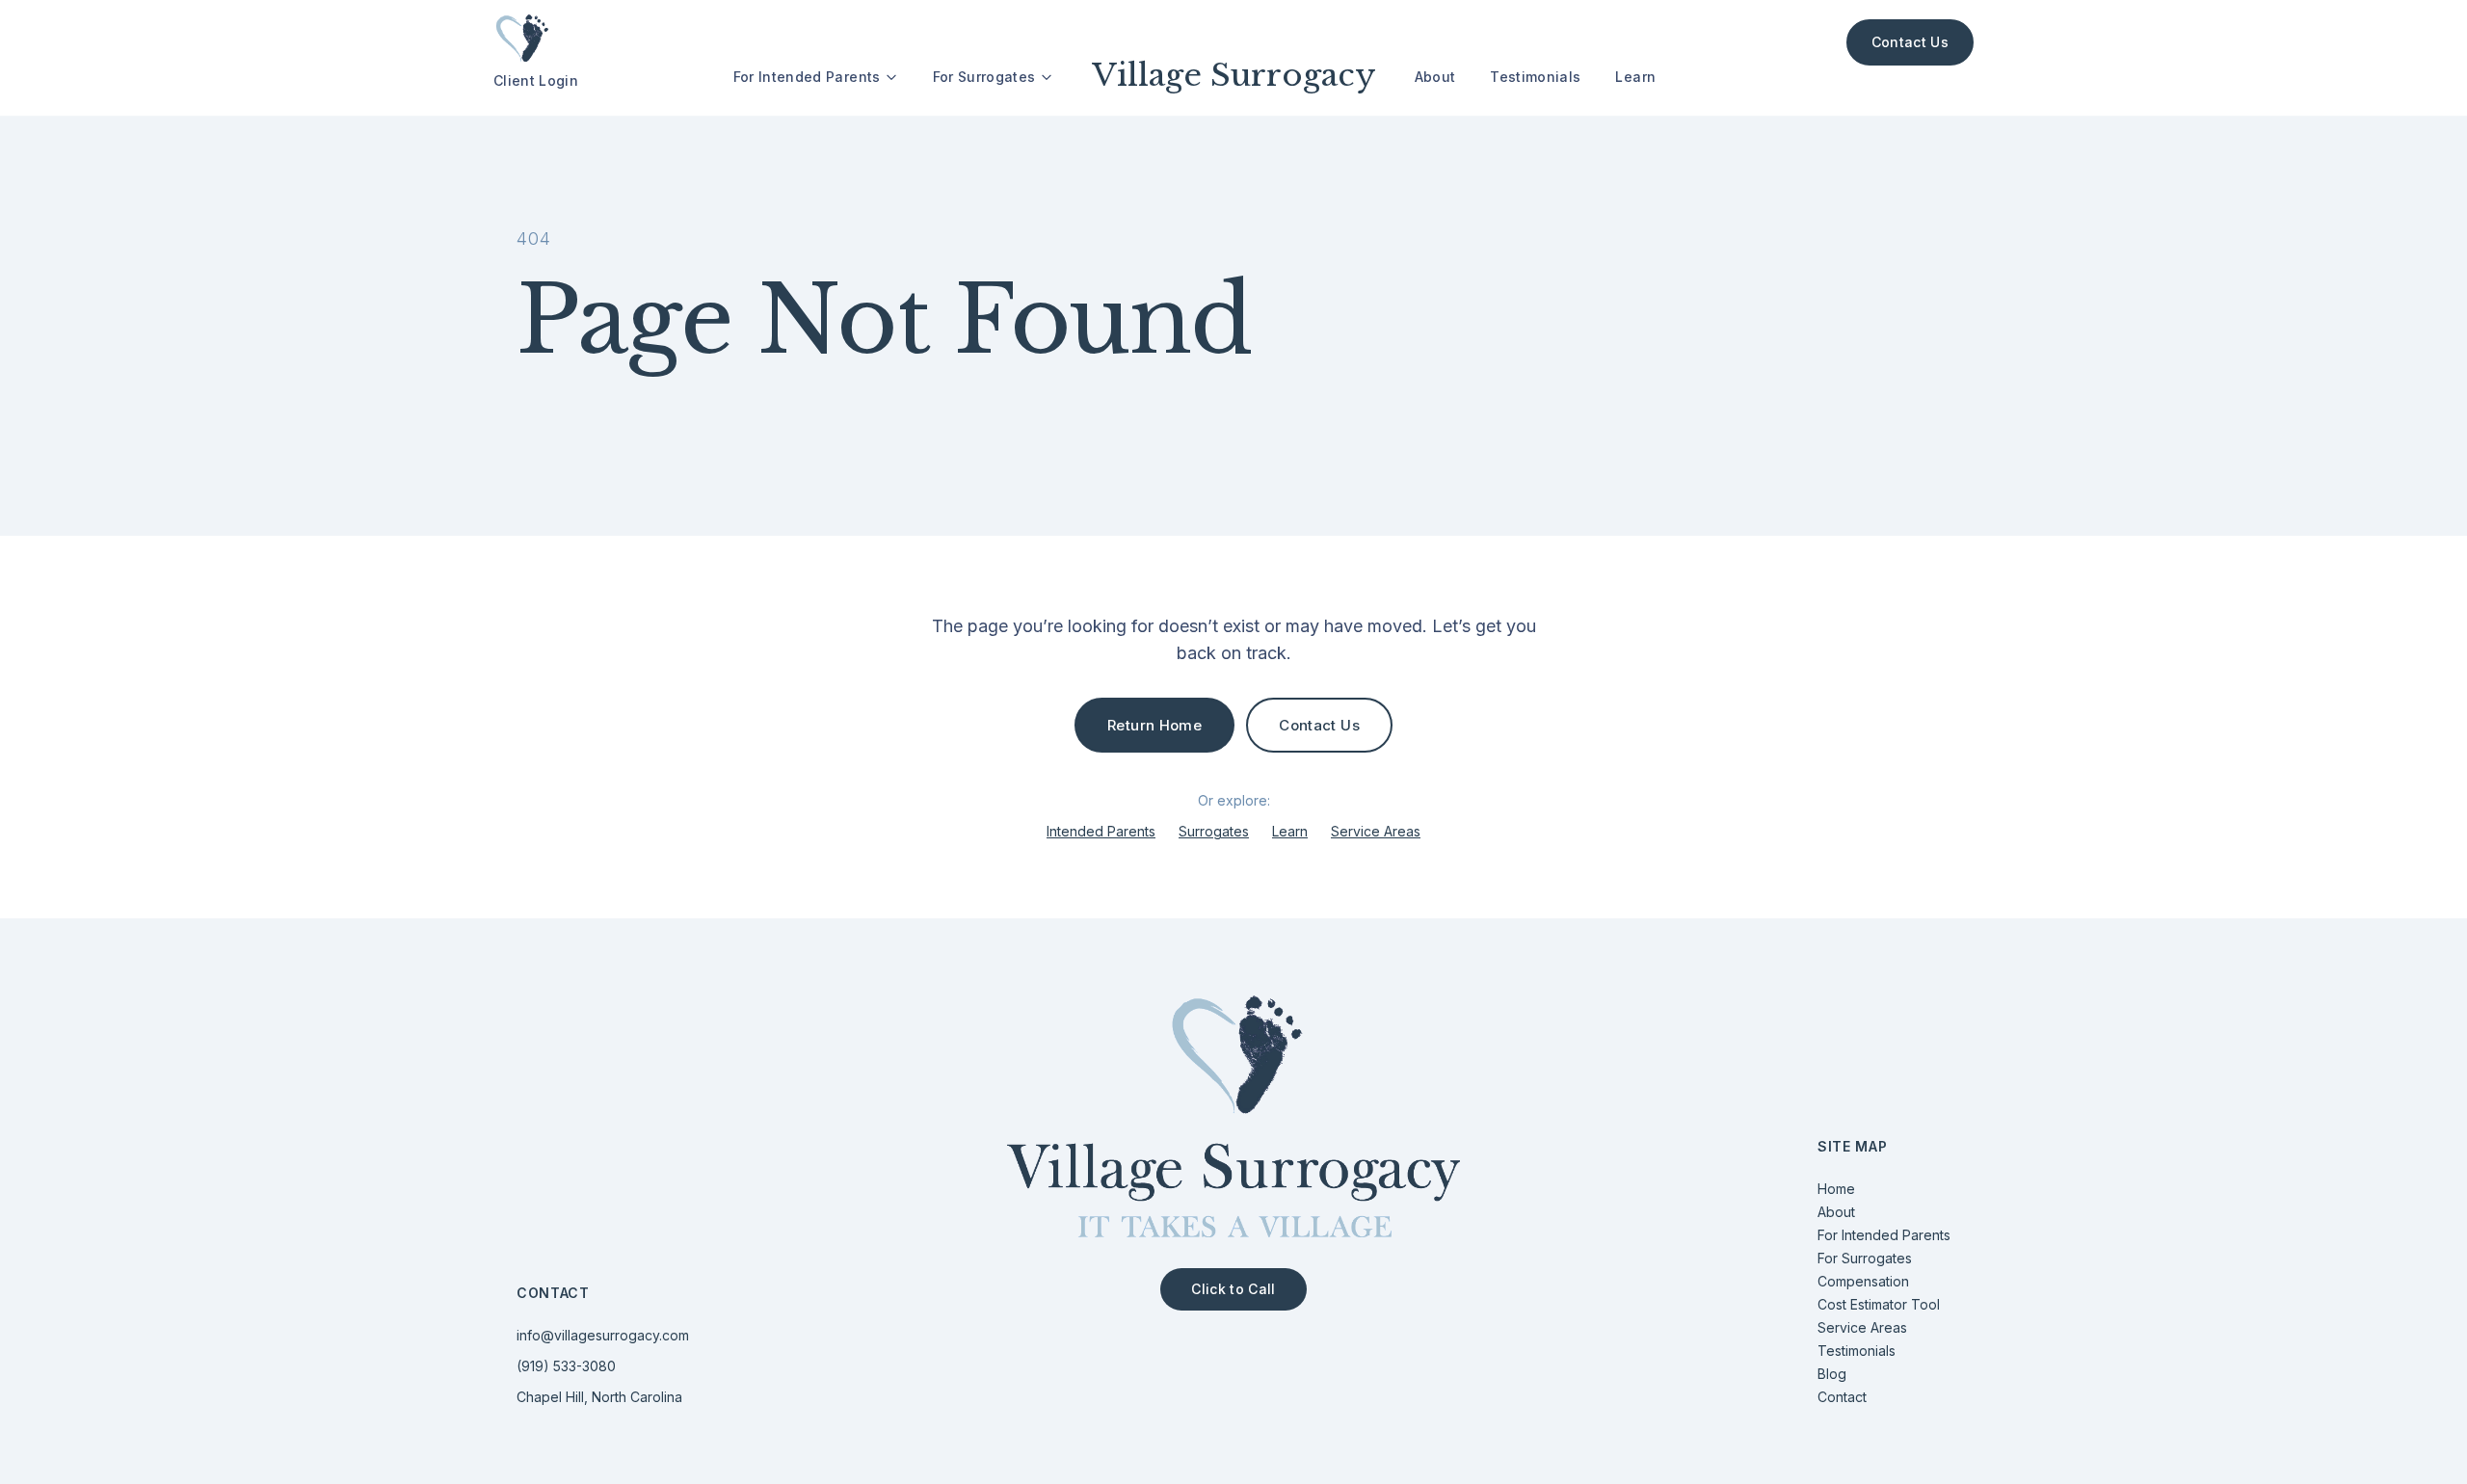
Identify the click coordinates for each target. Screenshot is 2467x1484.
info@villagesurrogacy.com (603, 1335)
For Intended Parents (807, 77)
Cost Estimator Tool (1879, 1304)
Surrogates (1214, 831)
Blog (1832, 1374)
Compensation (1863, 1281)
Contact (1842, 1397)
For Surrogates (984, 77)
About (1435, 77)
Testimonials (1535, 77)
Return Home (1154, 725)
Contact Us (1910, 42)
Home (1836, 1189)
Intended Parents (1101, 831)
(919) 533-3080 (566, 1366)
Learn (1635, 77)
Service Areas (1376, 831)
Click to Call (1233, 1289)
